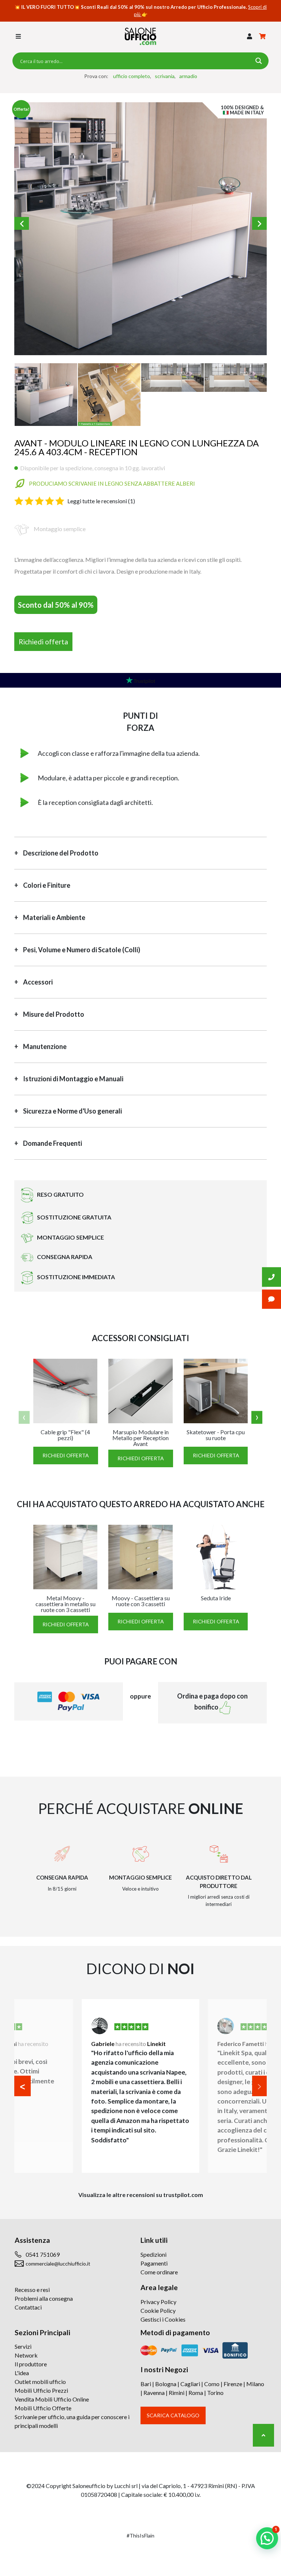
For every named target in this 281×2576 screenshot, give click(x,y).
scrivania (165, 76)
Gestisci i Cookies (163, 2319)
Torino (215, 2393)
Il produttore (31, 2364)
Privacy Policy (158, 2302)
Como (212, 2384)
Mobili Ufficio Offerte (43, 2408)
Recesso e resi (32, 2290)
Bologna (166, 2384)
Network (26, 2355)
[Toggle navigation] (18, 36)
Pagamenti (154, 2263)
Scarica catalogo (173, 2415)
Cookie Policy (158, 2310)
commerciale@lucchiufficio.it (58, 2264)
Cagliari (190, 2384)
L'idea (22, 2373)
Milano (255, 2384)
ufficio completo (132, 76)
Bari (146, 2384)
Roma (196, 2393)
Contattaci (28, 2307)
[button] (250, 36)
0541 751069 (43, 2254)
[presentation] (24, 1418)
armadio (188, 76)
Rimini (177, 2393)
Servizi (23, 2346)
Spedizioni (153, 2254)
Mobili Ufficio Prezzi (41, 2390)
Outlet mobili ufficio (40, 2382)
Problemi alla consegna (44, 2298)
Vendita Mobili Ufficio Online (52, 2399)
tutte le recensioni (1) (101, 501)
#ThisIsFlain (140, 2535)
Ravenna (154, 2393)
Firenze (233, 2384)
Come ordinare (159, 2272)
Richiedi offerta (43, 642)
